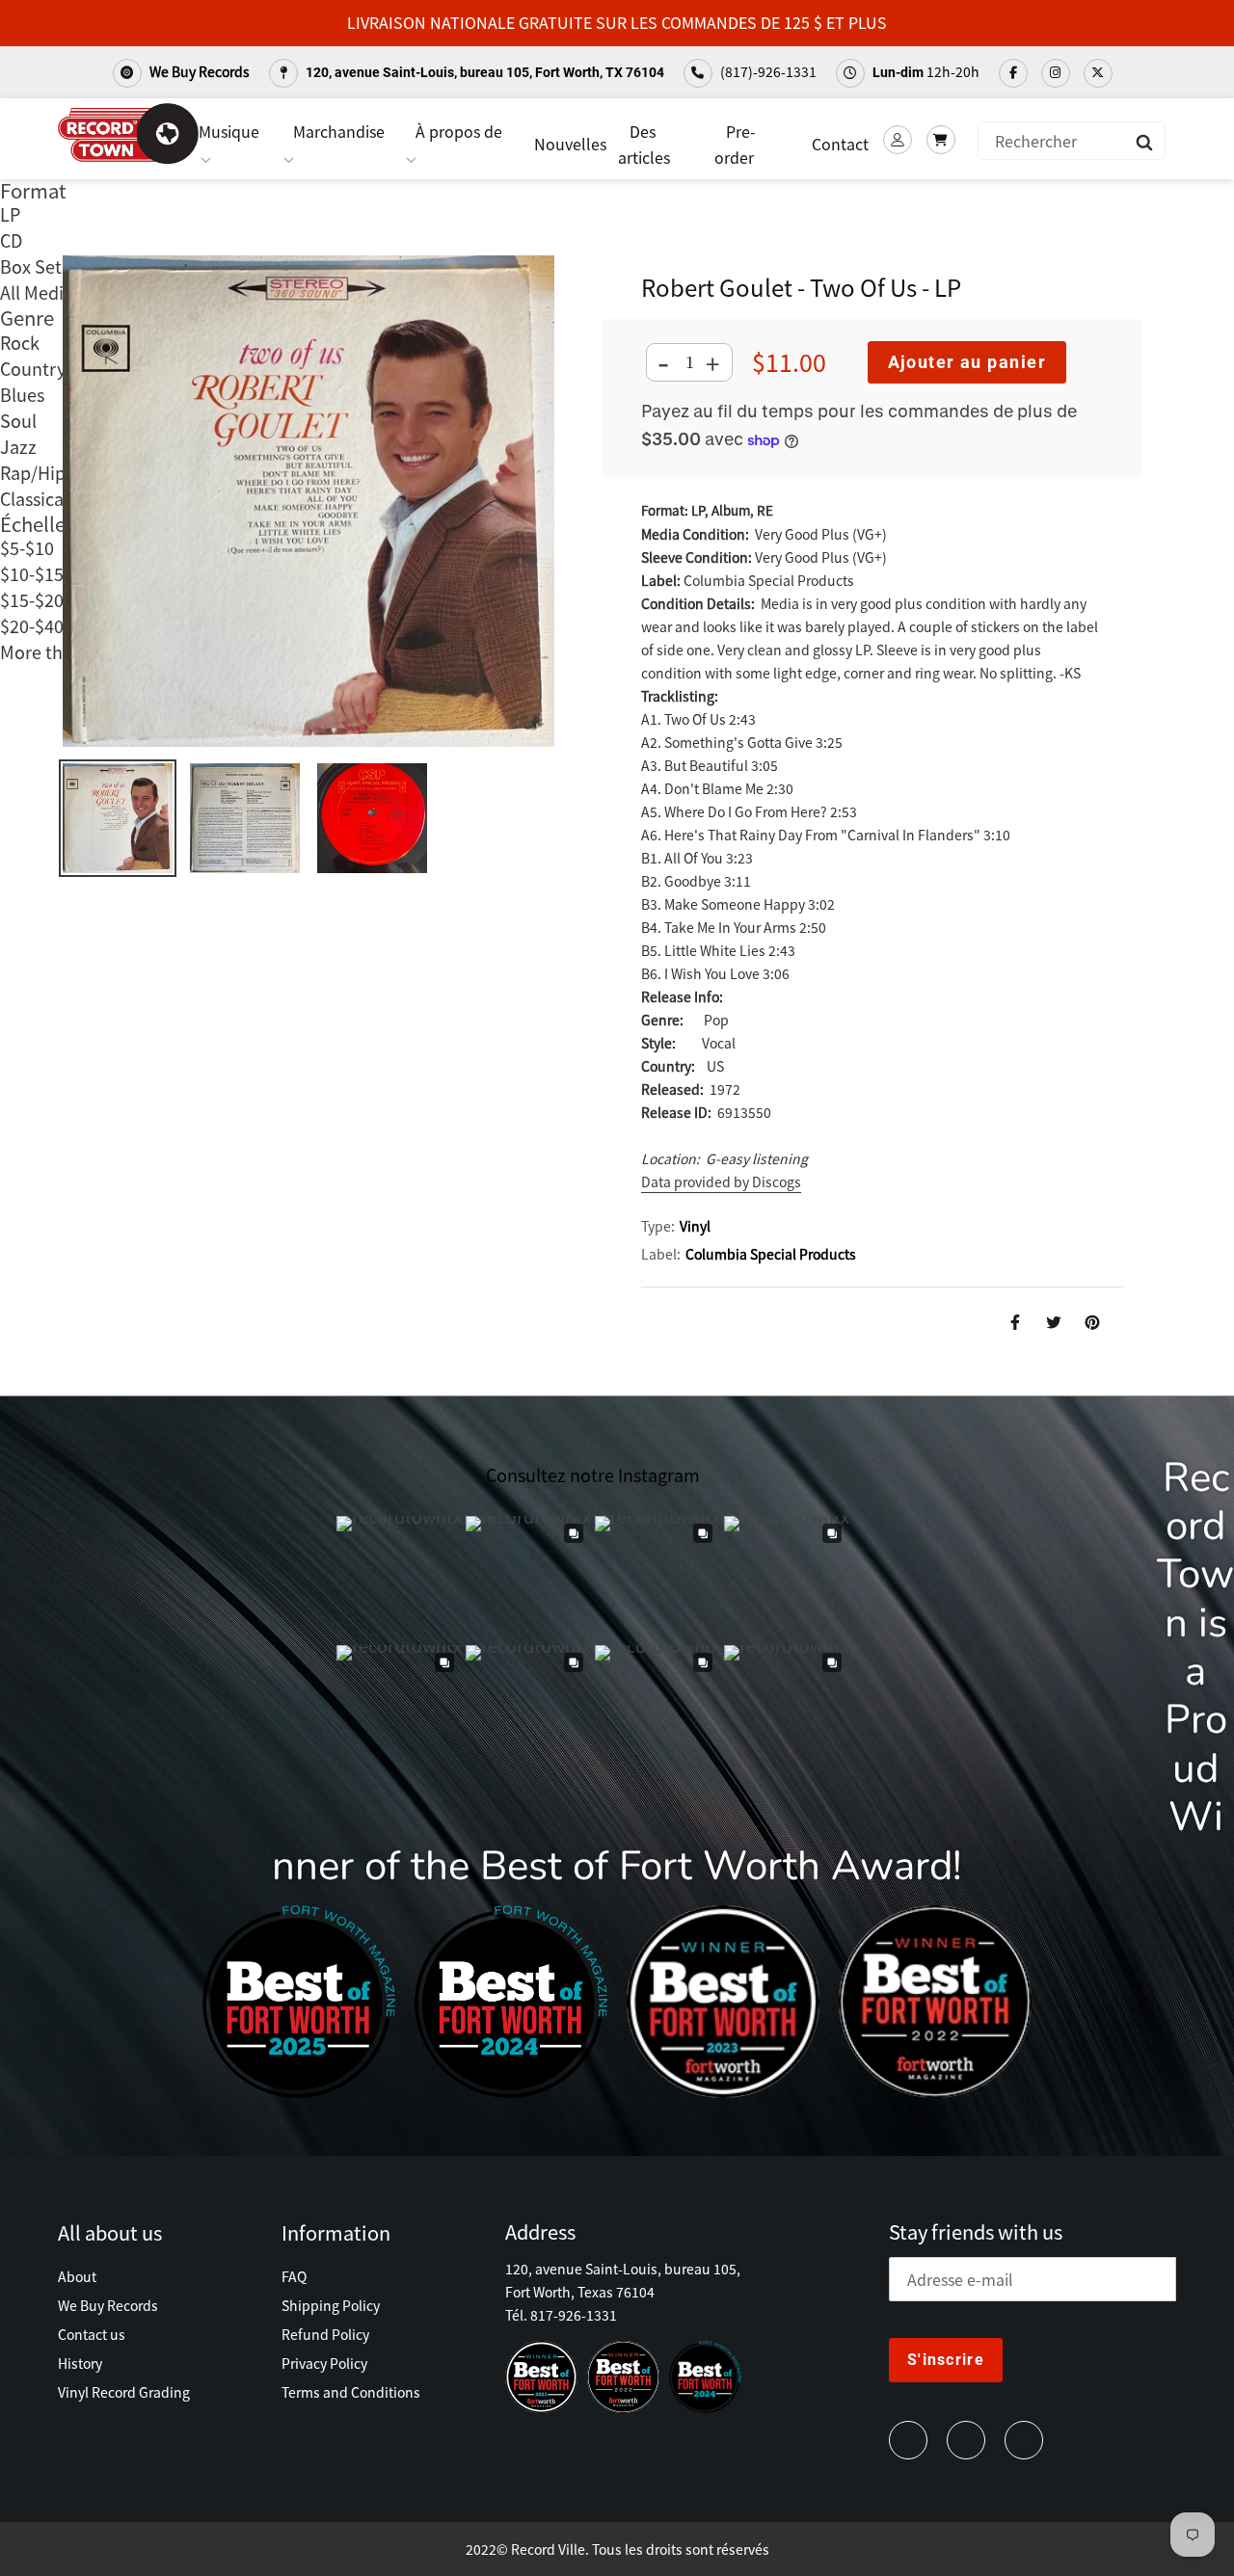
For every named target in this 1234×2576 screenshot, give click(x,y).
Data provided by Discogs (721, 1182)
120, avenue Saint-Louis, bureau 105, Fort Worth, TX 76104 (483, 72)
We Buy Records (198, 71)
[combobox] (1072, 141)
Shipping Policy (331, 2305)
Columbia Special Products (771, 1254)
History (80, 2363)
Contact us (92, 2334)
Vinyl (695, 1226)
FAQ (294, 2276)
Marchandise (339, 131)
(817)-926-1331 (767, 71)
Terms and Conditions (351, 2392)
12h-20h (926, 71)
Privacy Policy (324, 2363)
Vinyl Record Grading (124, 2392)
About (77, 2276)
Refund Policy (325, 2334)
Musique (229, 131)
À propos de (459, 131)
